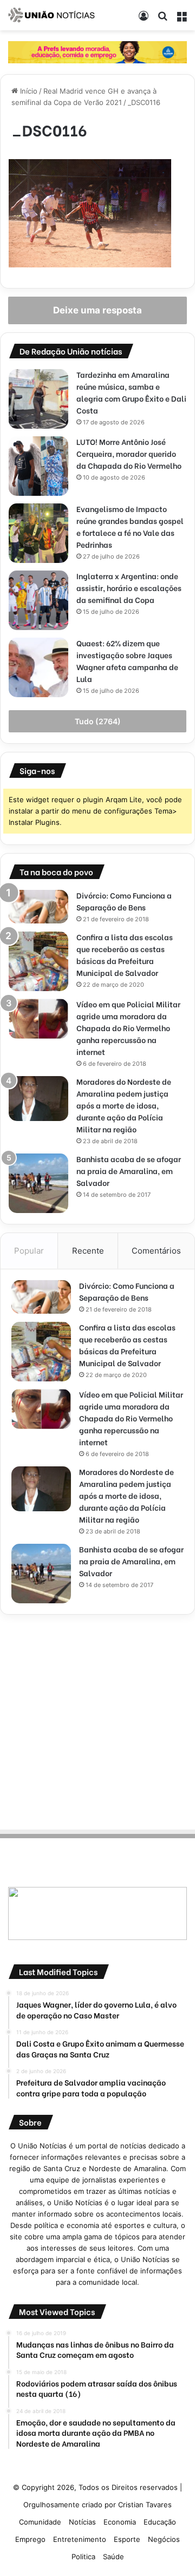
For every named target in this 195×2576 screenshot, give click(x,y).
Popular (29, 1251)
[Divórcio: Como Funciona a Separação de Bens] (38, 907)
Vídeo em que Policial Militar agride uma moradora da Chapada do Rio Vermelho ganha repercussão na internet (128, 1028)
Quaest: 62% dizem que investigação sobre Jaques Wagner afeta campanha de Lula (127, 661)
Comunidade (40, 2522)
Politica (83, 2557)
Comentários (156, 1251)
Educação (160, 2522)
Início (28, 91)
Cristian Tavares (145, 2505)
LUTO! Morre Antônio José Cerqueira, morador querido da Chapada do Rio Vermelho (129, 453)
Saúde (113, 2557)
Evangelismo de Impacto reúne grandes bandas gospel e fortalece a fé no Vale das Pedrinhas (130, 526)
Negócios (164, 2539)
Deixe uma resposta (97, 310)
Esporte (127, 2539)
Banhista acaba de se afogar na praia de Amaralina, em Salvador (129, 1171)
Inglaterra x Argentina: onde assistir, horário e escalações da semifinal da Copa (129, 588)
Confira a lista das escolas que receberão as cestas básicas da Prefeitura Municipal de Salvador (125, 955)
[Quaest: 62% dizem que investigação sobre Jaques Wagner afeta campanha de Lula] (38, 667)
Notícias (82, 2522)
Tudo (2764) (98, 721)
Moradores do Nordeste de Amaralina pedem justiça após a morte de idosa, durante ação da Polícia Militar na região (124, 1105)
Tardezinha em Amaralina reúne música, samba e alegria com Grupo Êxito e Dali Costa (131, 392)
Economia (120, 2522)
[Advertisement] (97, 1720)
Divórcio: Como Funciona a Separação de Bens (124, 901)
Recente (88, 1251)
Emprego (30, 2539)
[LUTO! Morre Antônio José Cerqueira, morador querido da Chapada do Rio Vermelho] (38, 466)
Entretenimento (80, 2539)
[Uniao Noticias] (51, 15)
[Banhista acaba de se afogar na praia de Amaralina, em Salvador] (38, 1183)
